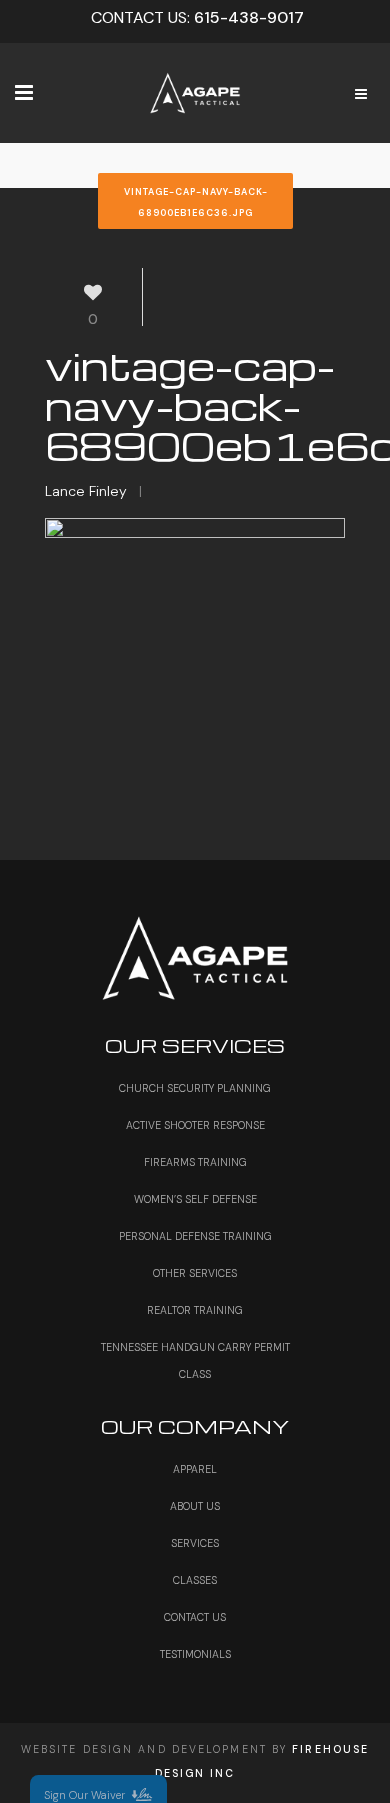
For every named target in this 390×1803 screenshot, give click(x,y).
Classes (195, 1580)
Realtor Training (195, 1310)
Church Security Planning (195, 1088)
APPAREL (195, 1469)
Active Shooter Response (195, 1125)
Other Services (195, 1273)
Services (195, 1543)
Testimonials (195, 1654)
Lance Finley (86, 491)
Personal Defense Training (195, 1236)
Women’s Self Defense (195, 1199)
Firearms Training (195, 1162)
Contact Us (195, 1617)
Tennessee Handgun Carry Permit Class (195, 1361)
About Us (195, 1506)
